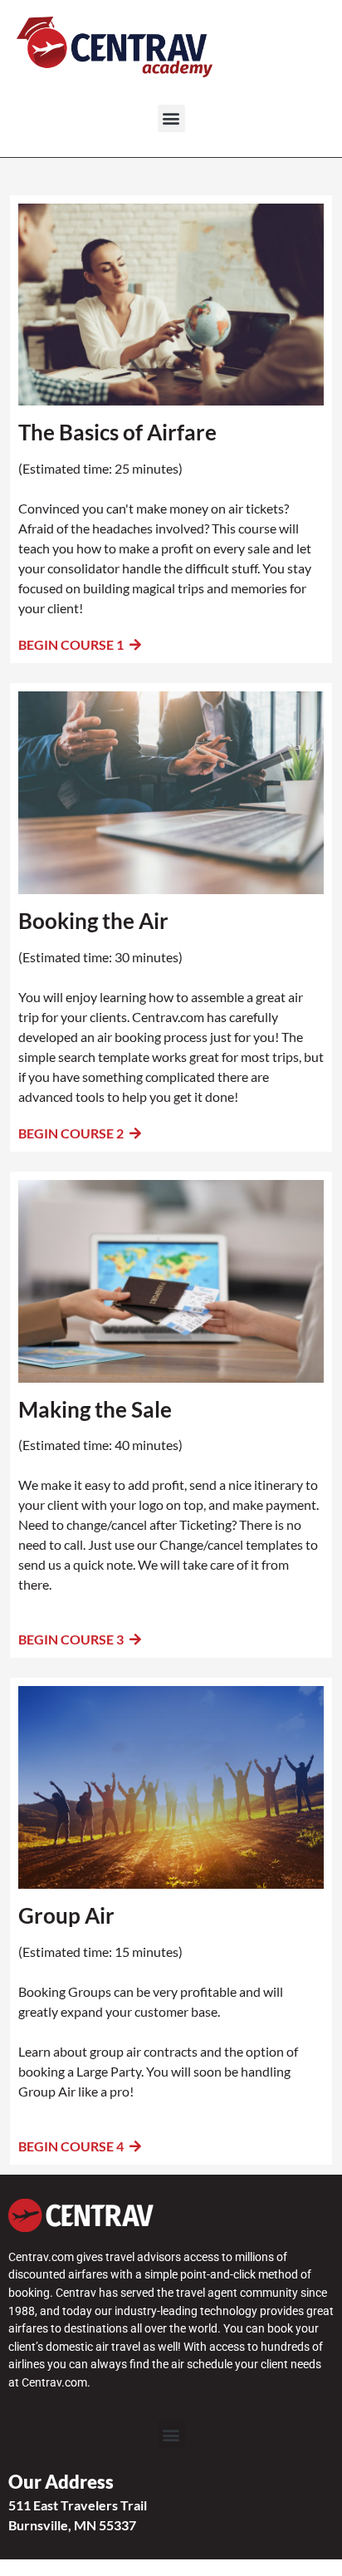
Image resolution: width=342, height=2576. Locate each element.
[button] (171, 118)
